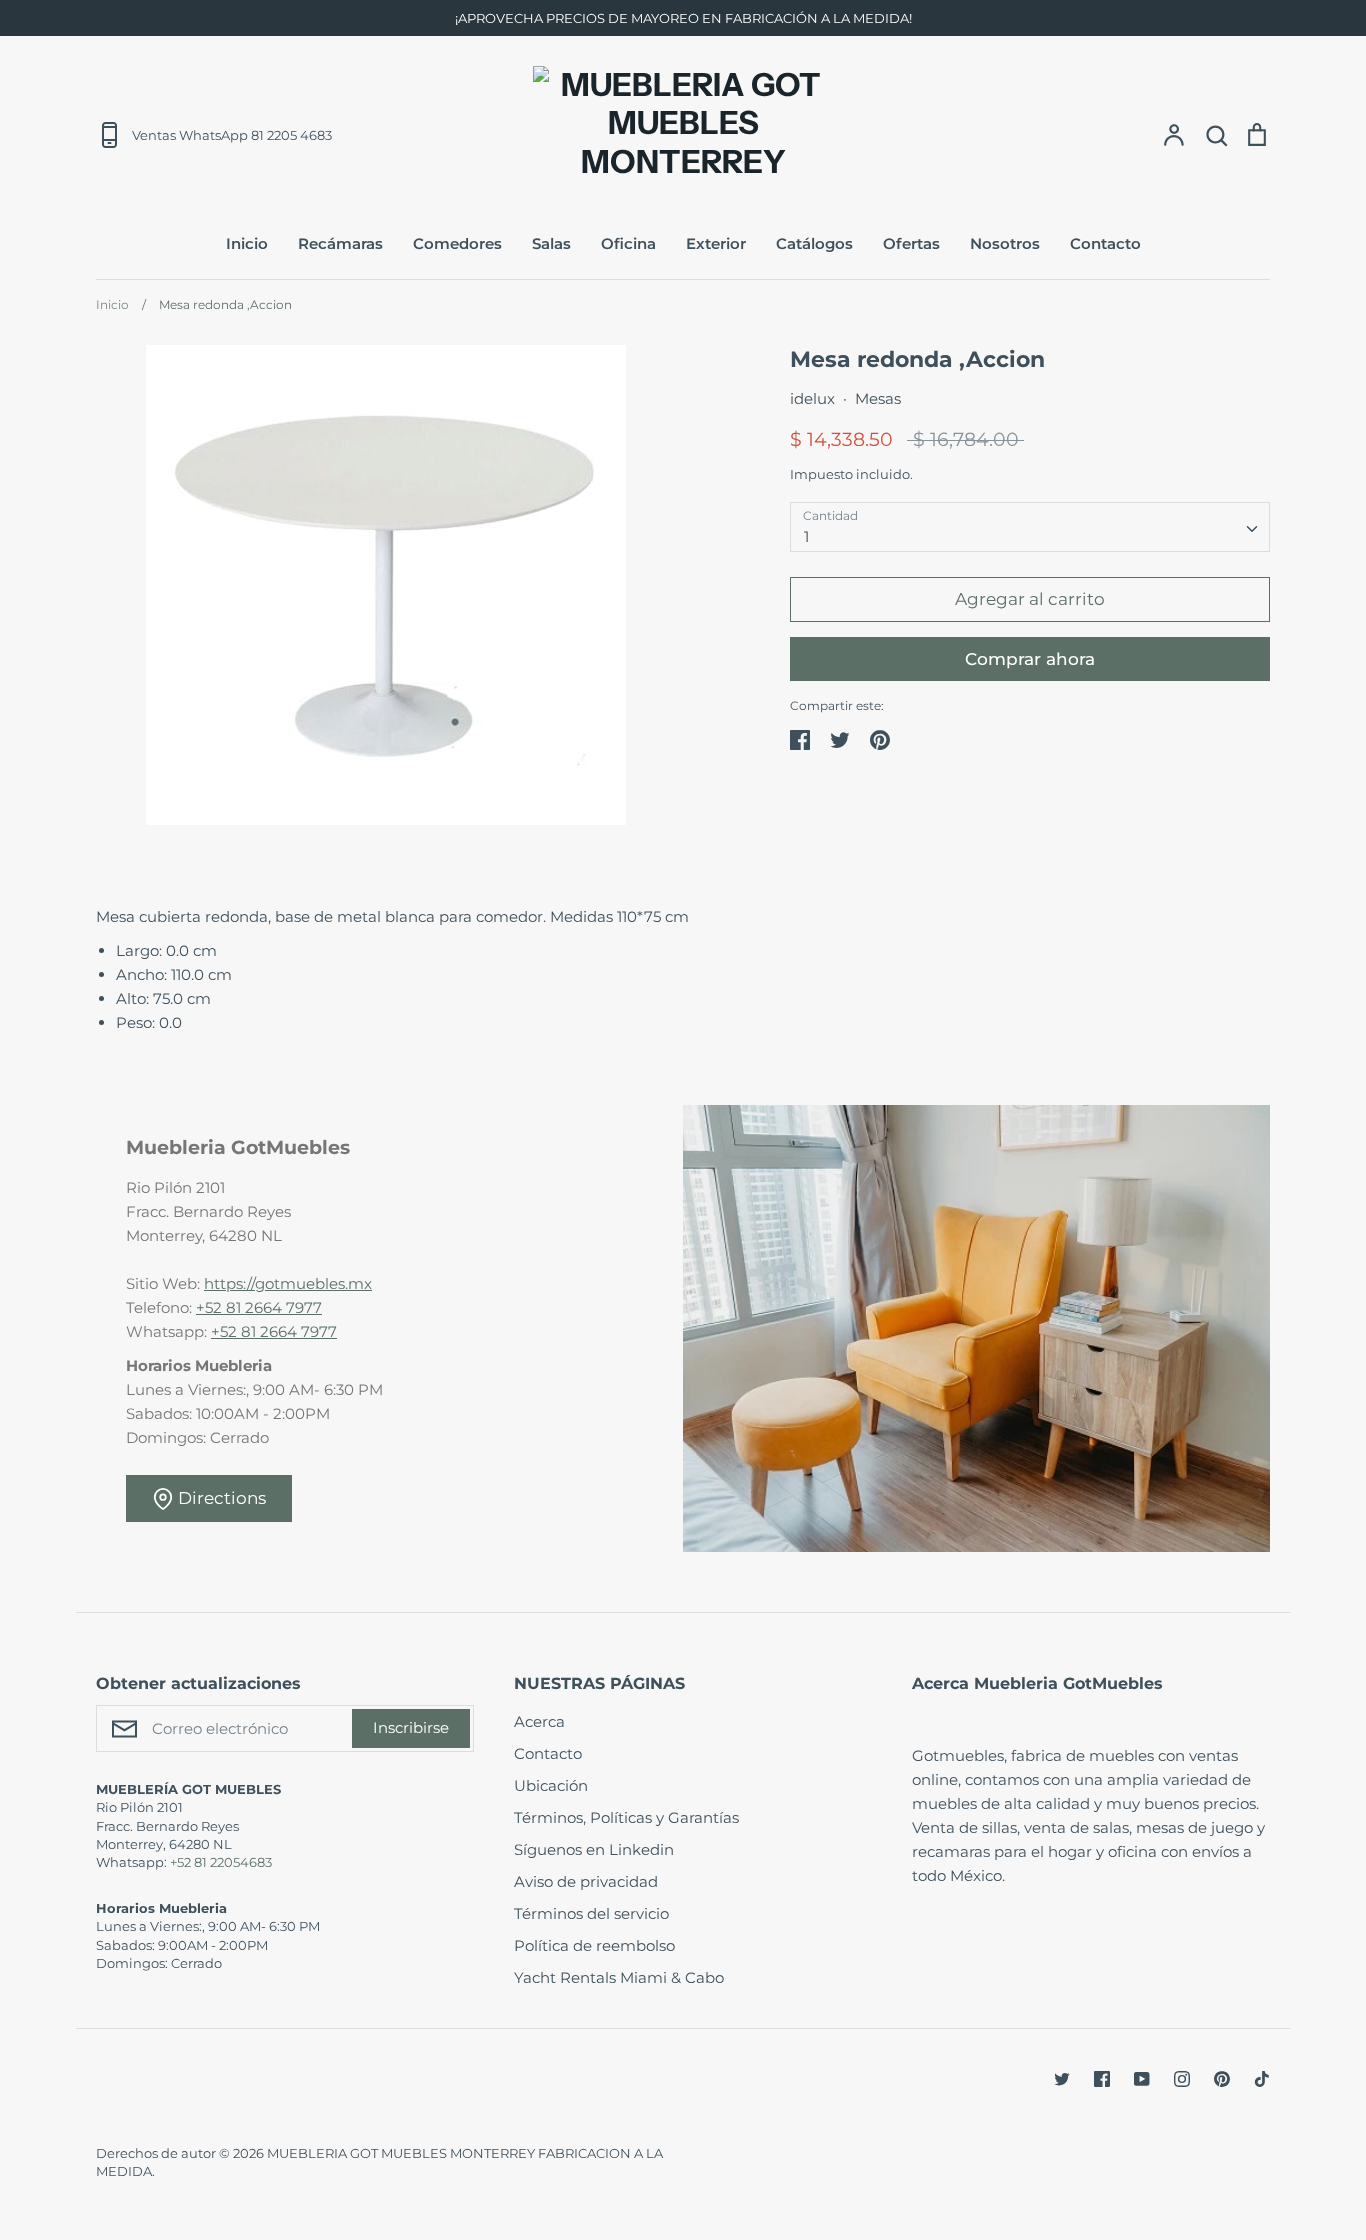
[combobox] (1030, 527)
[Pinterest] (1222, 2079)
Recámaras (340, 243)
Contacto (1105, 243)
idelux (812, 398)
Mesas (878, 398)
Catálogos (814, 243)
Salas (551, 243)
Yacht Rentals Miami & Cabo (619, 1977)
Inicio (247, 243)
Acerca (539, 1721)
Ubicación (551, 1785)
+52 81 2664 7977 (259, 1307)
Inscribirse (411, 1727)
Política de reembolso (594, 1945)
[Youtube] (1142, 2079)
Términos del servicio (591, 1913)
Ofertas (911, 243)
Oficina (628, 243)
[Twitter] (1062, 2079)
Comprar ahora (1030, 659)
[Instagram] (1182, 2079)
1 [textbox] (806, 536)
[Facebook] (1102, 2079)
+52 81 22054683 (221, 1862)
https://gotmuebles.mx (288, 1283)
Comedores (457, 243)
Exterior (716, 243)
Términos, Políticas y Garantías (626, 1817)
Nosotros (1005, 243)
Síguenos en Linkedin (594, 1849)
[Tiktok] (1262, 2079)
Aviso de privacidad (586, 1881)
